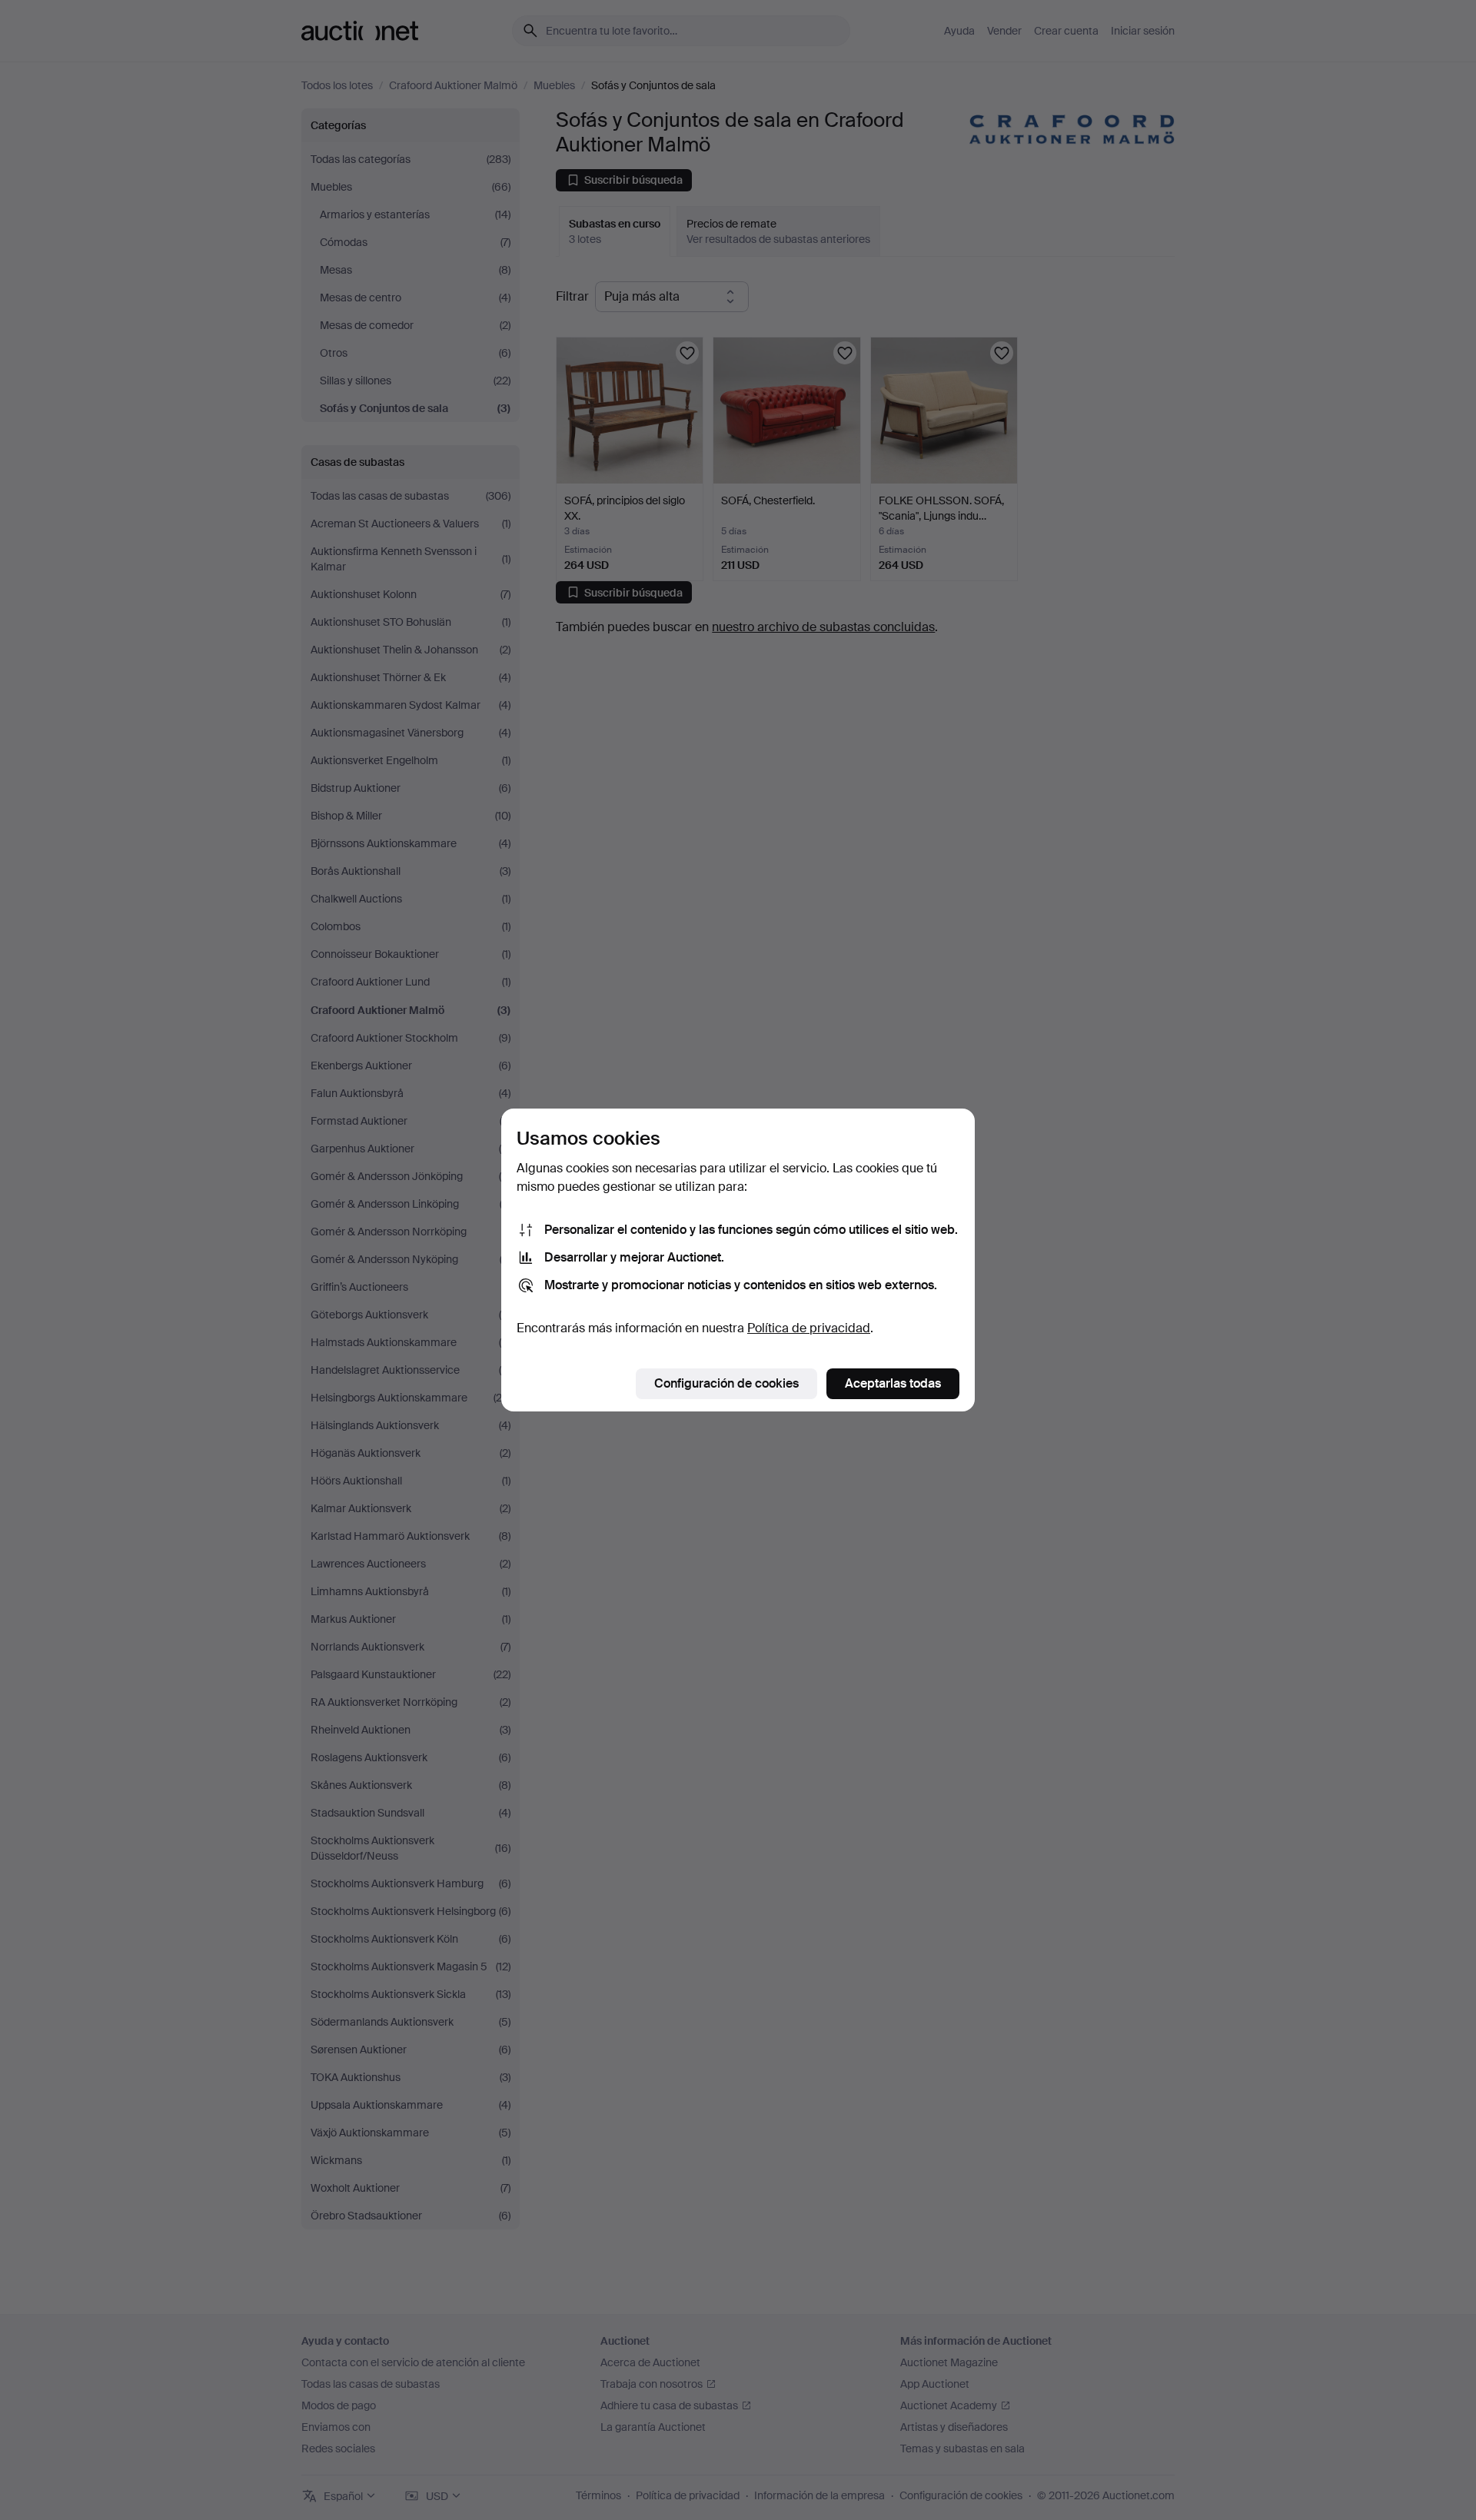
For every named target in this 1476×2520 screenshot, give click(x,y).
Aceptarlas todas (893, 1383)
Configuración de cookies (726, 1383)
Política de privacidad (809, 1328)
